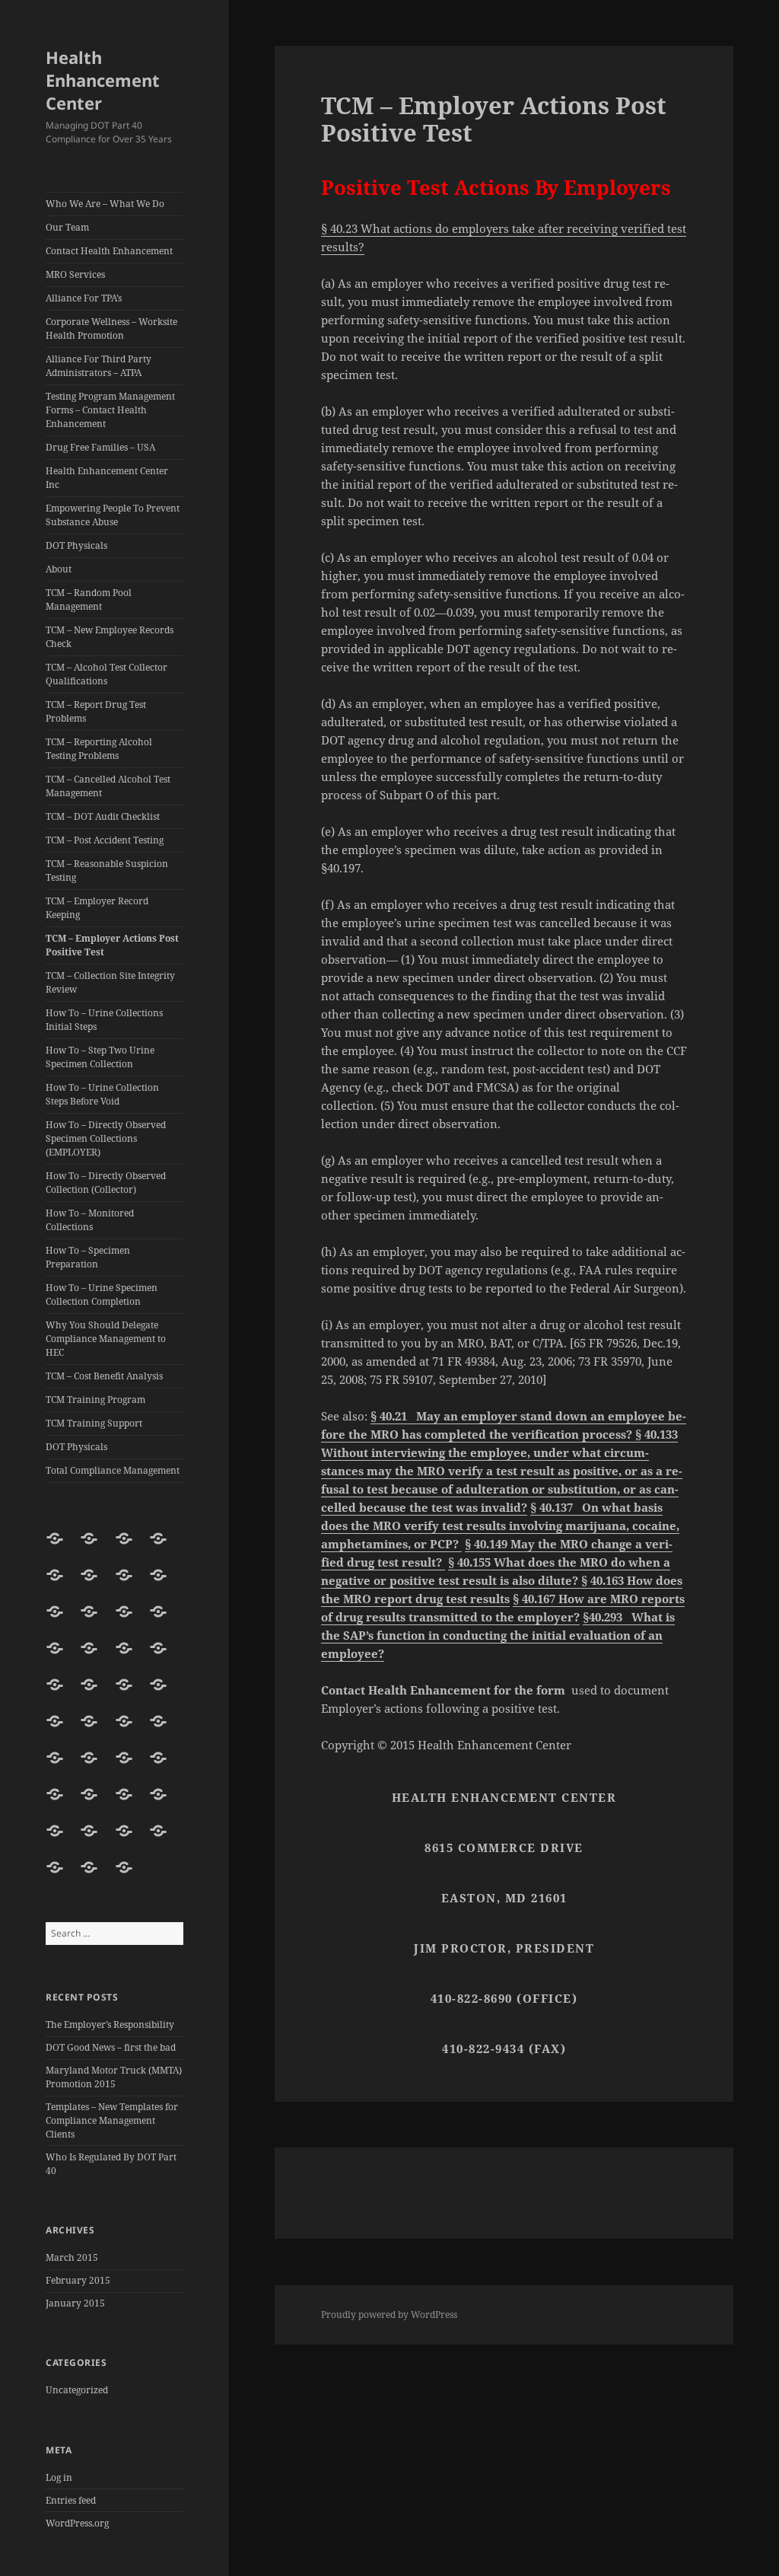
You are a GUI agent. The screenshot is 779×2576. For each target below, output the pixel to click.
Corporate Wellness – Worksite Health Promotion (111, 328)
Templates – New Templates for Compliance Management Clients (112, 2120)
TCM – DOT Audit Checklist (103, 816)
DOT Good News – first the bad (111, 2047)
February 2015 (78, 2280)
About (59, 569)
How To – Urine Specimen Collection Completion (102, 1294)
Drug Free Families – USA (100, 447)
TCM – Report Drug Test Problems (96, 711)
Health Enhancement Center (103, 80)
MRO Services (75, 274)
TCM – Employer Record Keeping (97, 908)
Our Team (67, 227)
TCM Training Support (94, 1423)
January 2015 (75, 2303)
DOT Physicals (76, 545)
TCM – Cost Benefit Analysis (104, 1376)
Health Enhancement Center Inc (107, 478)
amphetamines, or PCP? (391, 1544)
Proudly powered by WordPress (389, 2315)
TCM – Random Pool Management (89, 599)
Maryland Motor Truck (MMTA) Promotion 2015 (114, 2077)
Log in (59, 2477)
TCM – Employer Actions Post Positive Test (112, 945)
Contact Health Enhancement (109, 251)
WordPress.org (77, 2523)
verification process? (573, 1434)
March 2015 (72, 2257)
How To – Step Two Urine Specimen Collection (100, 1057)
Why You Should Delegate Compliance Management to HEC (106, 1339)
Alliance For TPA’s (84, 298)
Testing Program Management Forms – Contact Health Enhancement (110, 410)
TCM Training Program (95, 1400)
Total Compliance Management (113, 1470)
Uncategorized (77, 2390)
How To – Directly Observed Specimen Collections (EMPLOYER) (106, 1138)
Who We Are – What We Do (105, 204)
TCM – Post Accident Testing (105, 840)
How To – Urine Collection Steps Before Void (102, 1094)
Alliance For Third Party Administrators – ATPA (99, 366)
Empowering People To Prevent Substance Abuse (113, 515)
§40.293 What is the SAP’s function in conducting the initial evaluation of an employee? (498, 1635)
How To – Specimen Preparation (88, 1257)
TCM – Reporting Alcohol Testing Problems (99, 749)
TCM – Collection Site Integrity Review (110, 982)
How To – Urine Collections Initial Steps (104, 1020)
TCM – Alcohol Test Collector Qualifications (107, 674)
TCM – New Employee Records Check (110, 637)
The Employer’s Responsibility (110, 2024)
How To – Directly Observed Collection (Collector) (106, 1183)
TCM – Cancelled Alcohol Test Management (108, 786)
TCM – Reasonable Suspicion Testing (107, 870)
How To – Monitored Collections (90, 1220)
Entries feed (71, 2500)
